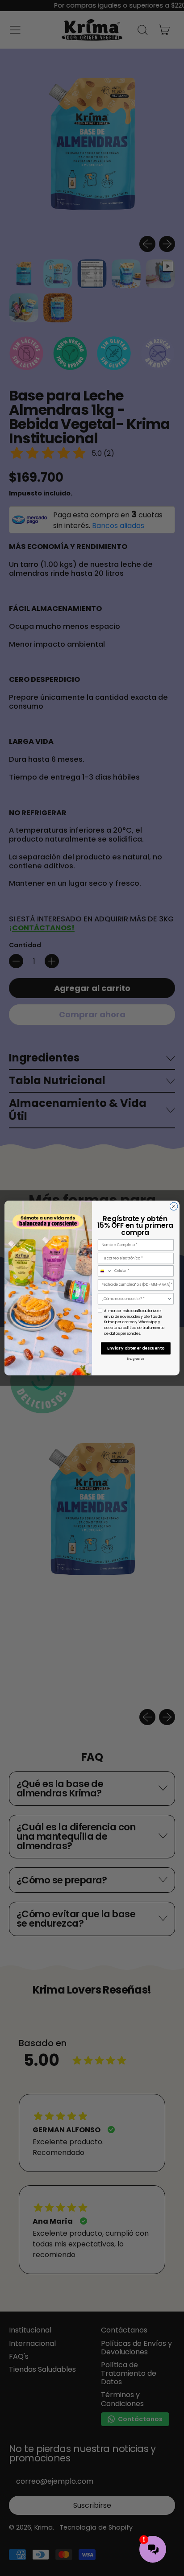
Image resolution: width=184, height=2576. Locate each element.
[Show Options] (169, 1299)
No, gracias (136, 1359)
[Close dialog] (174, 1206)
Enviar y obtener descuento (136, 1348)
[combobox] (105, 1271)
